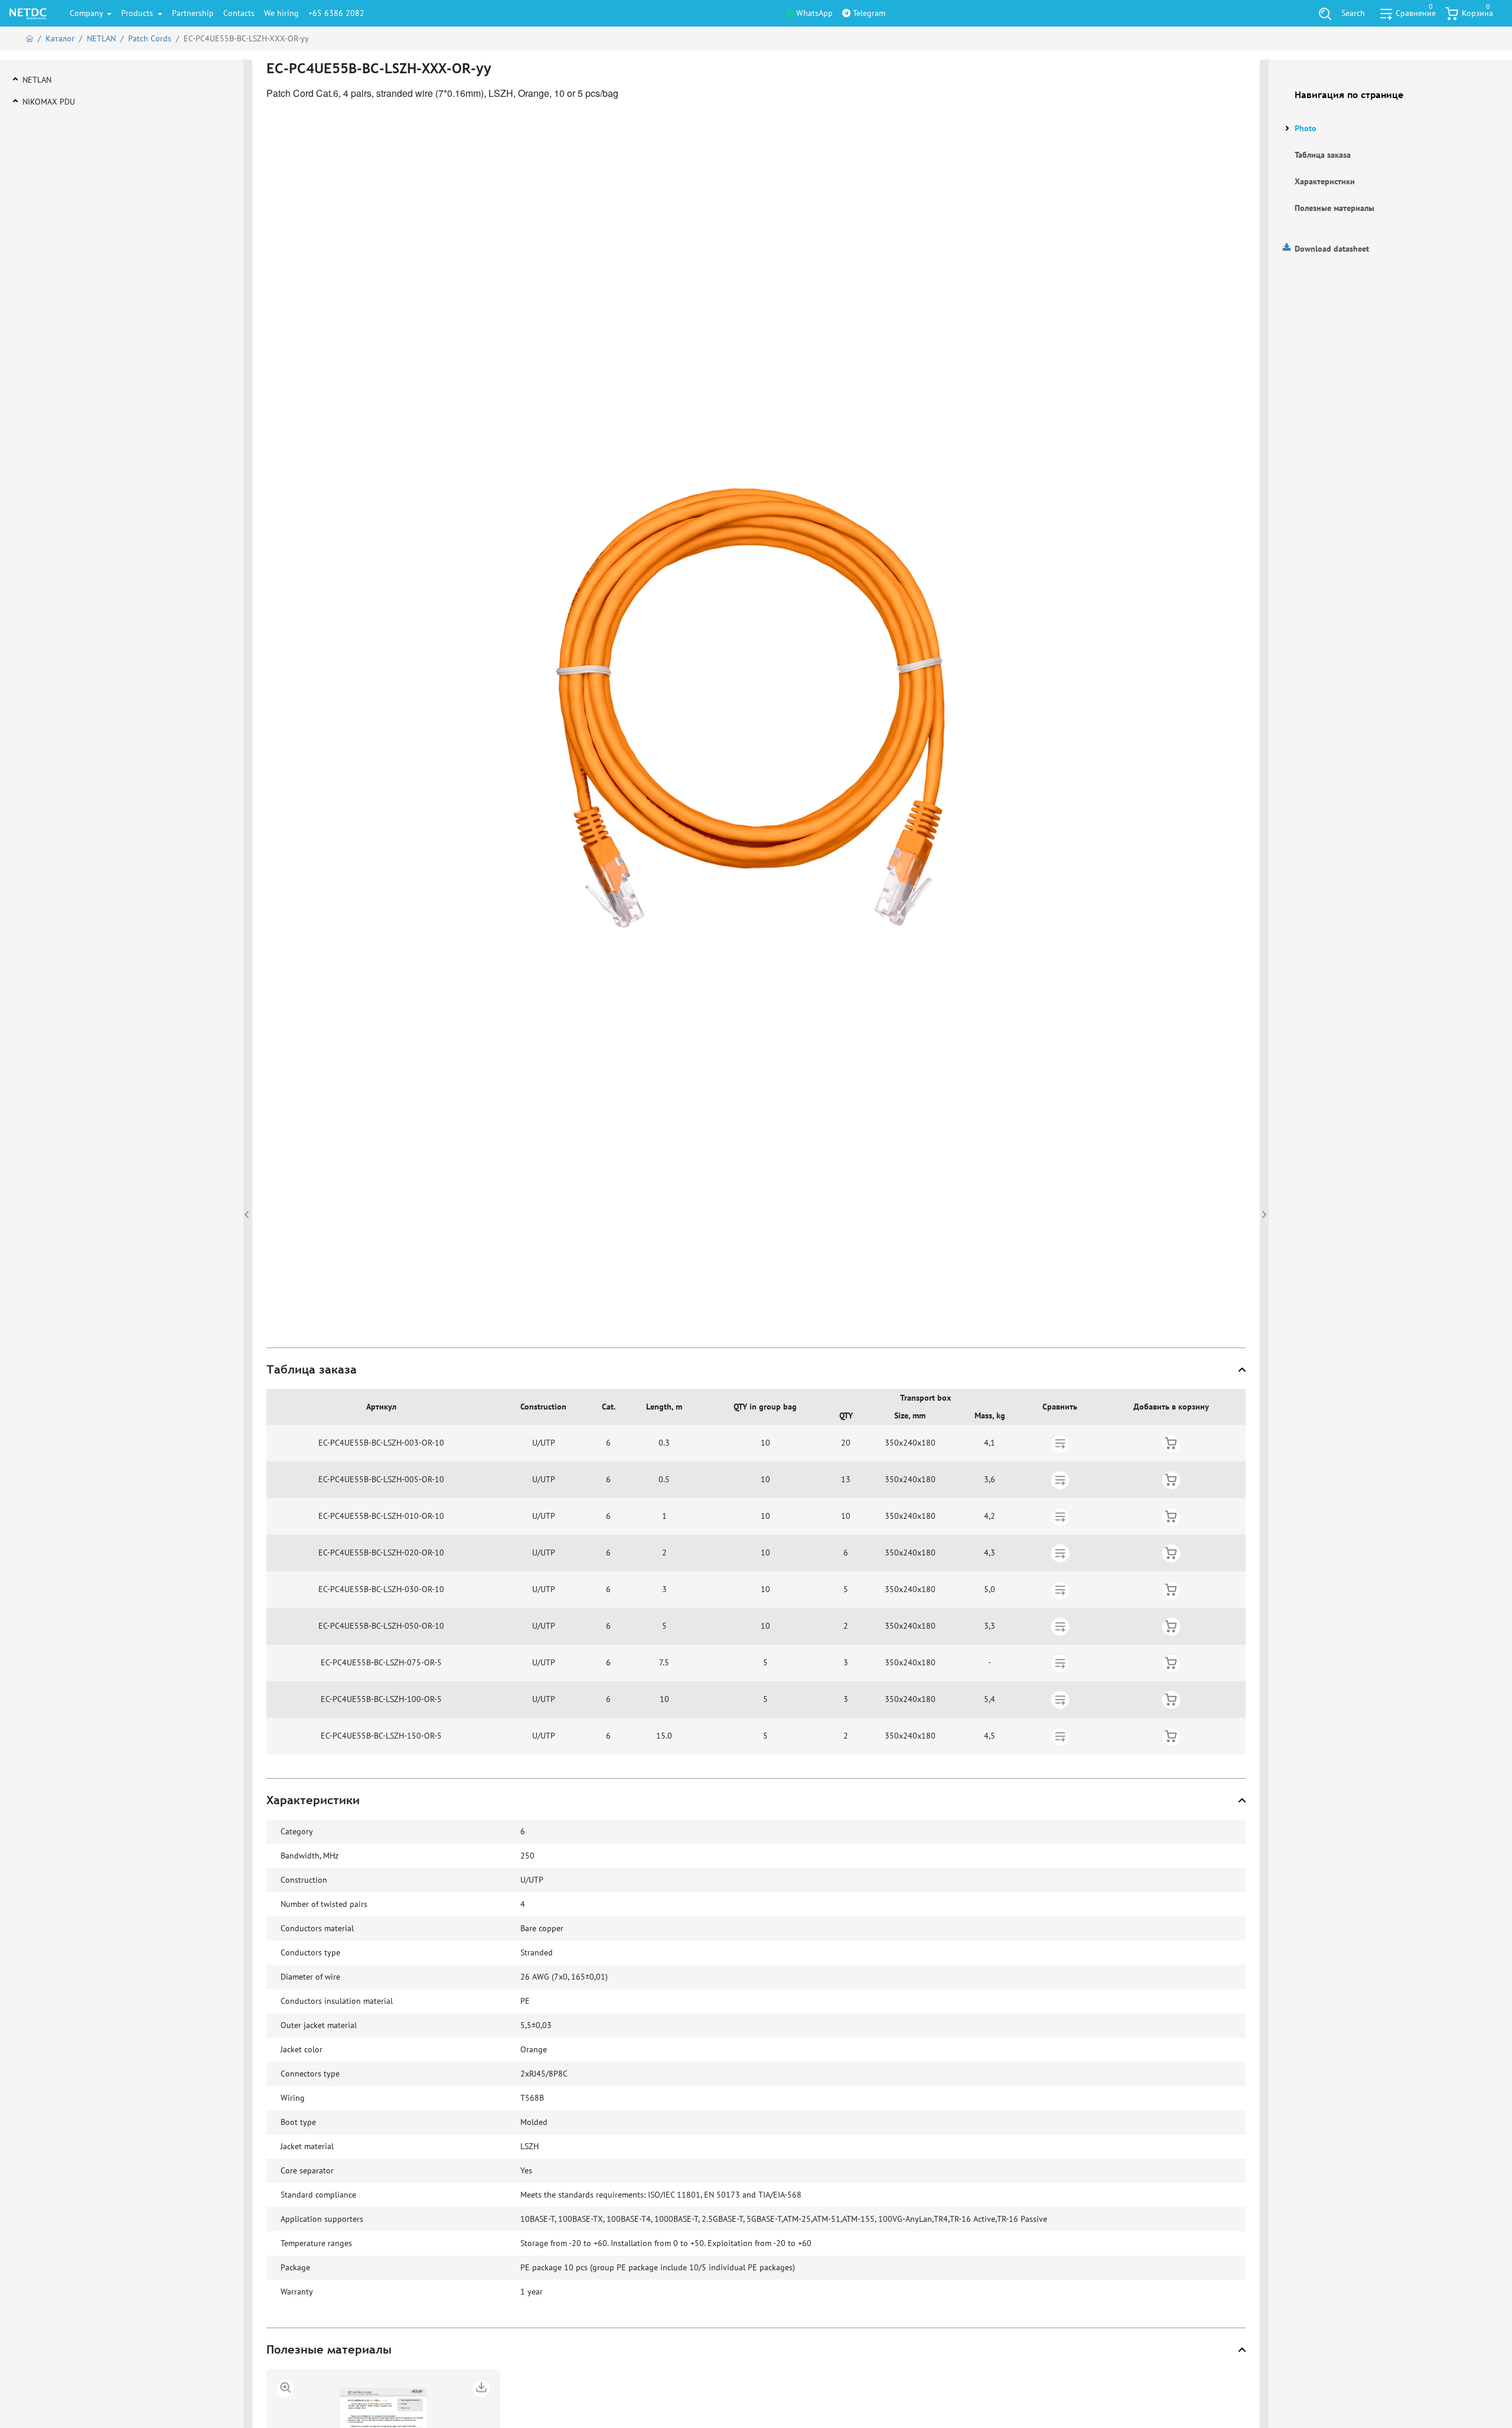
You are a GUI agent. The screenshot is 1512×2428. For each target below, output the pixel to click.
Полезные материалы (1335, 208)
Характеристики (1325, 181)
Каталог (60, 38)
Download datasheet (1332, 249)
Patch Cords (150, 38)
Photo (1306, 128)
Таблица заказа (1323, 155)
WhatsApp (813, 13)
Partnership (193, 13)
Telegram (868, 13)
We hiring (281, 13)
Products (138, 13)
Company (87, 13)
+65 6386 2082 (336, 13)
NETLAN (101, 38)
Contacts (239, 13)
